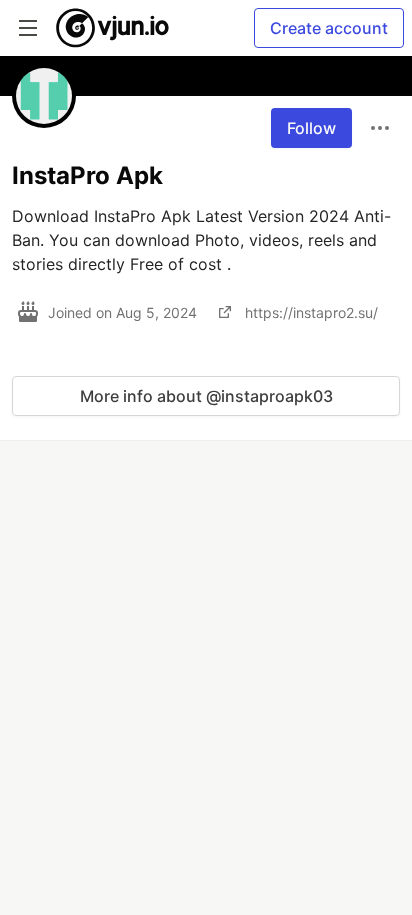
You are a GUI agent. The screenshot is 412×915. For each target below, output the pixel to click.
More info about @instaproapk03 (206, 396)
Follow (311, 128)
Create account (329, 28)
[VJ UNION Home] (113, 28)
